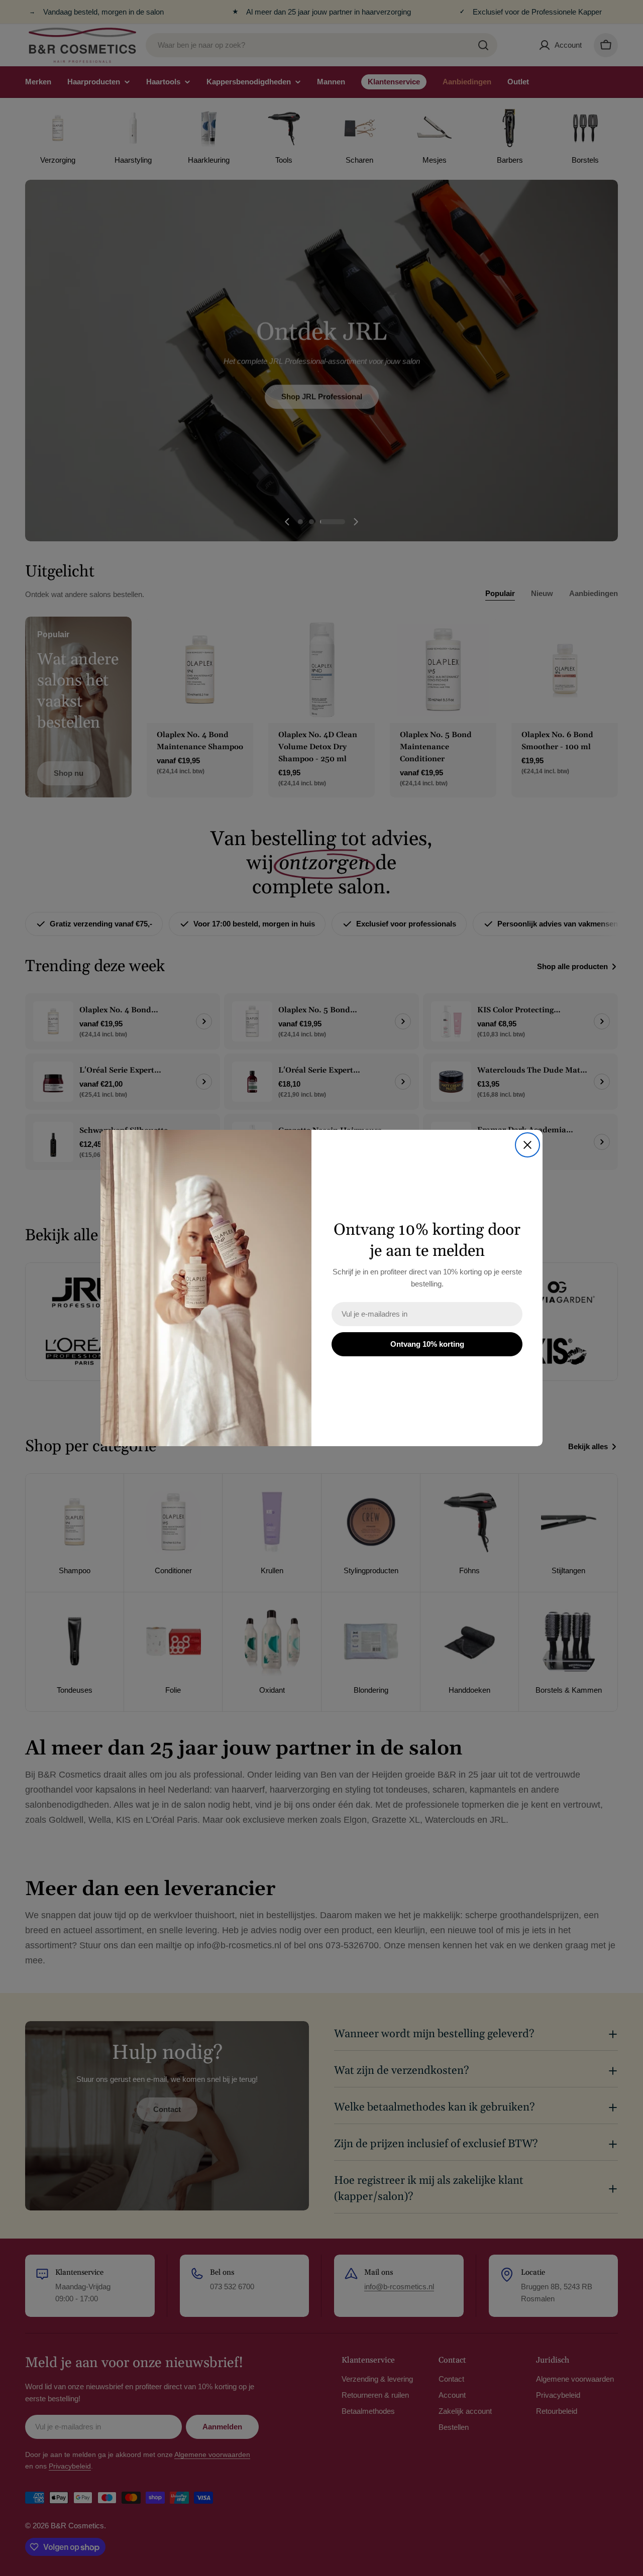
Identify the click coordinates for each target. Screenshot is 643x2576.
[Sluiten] (527, 1145)
